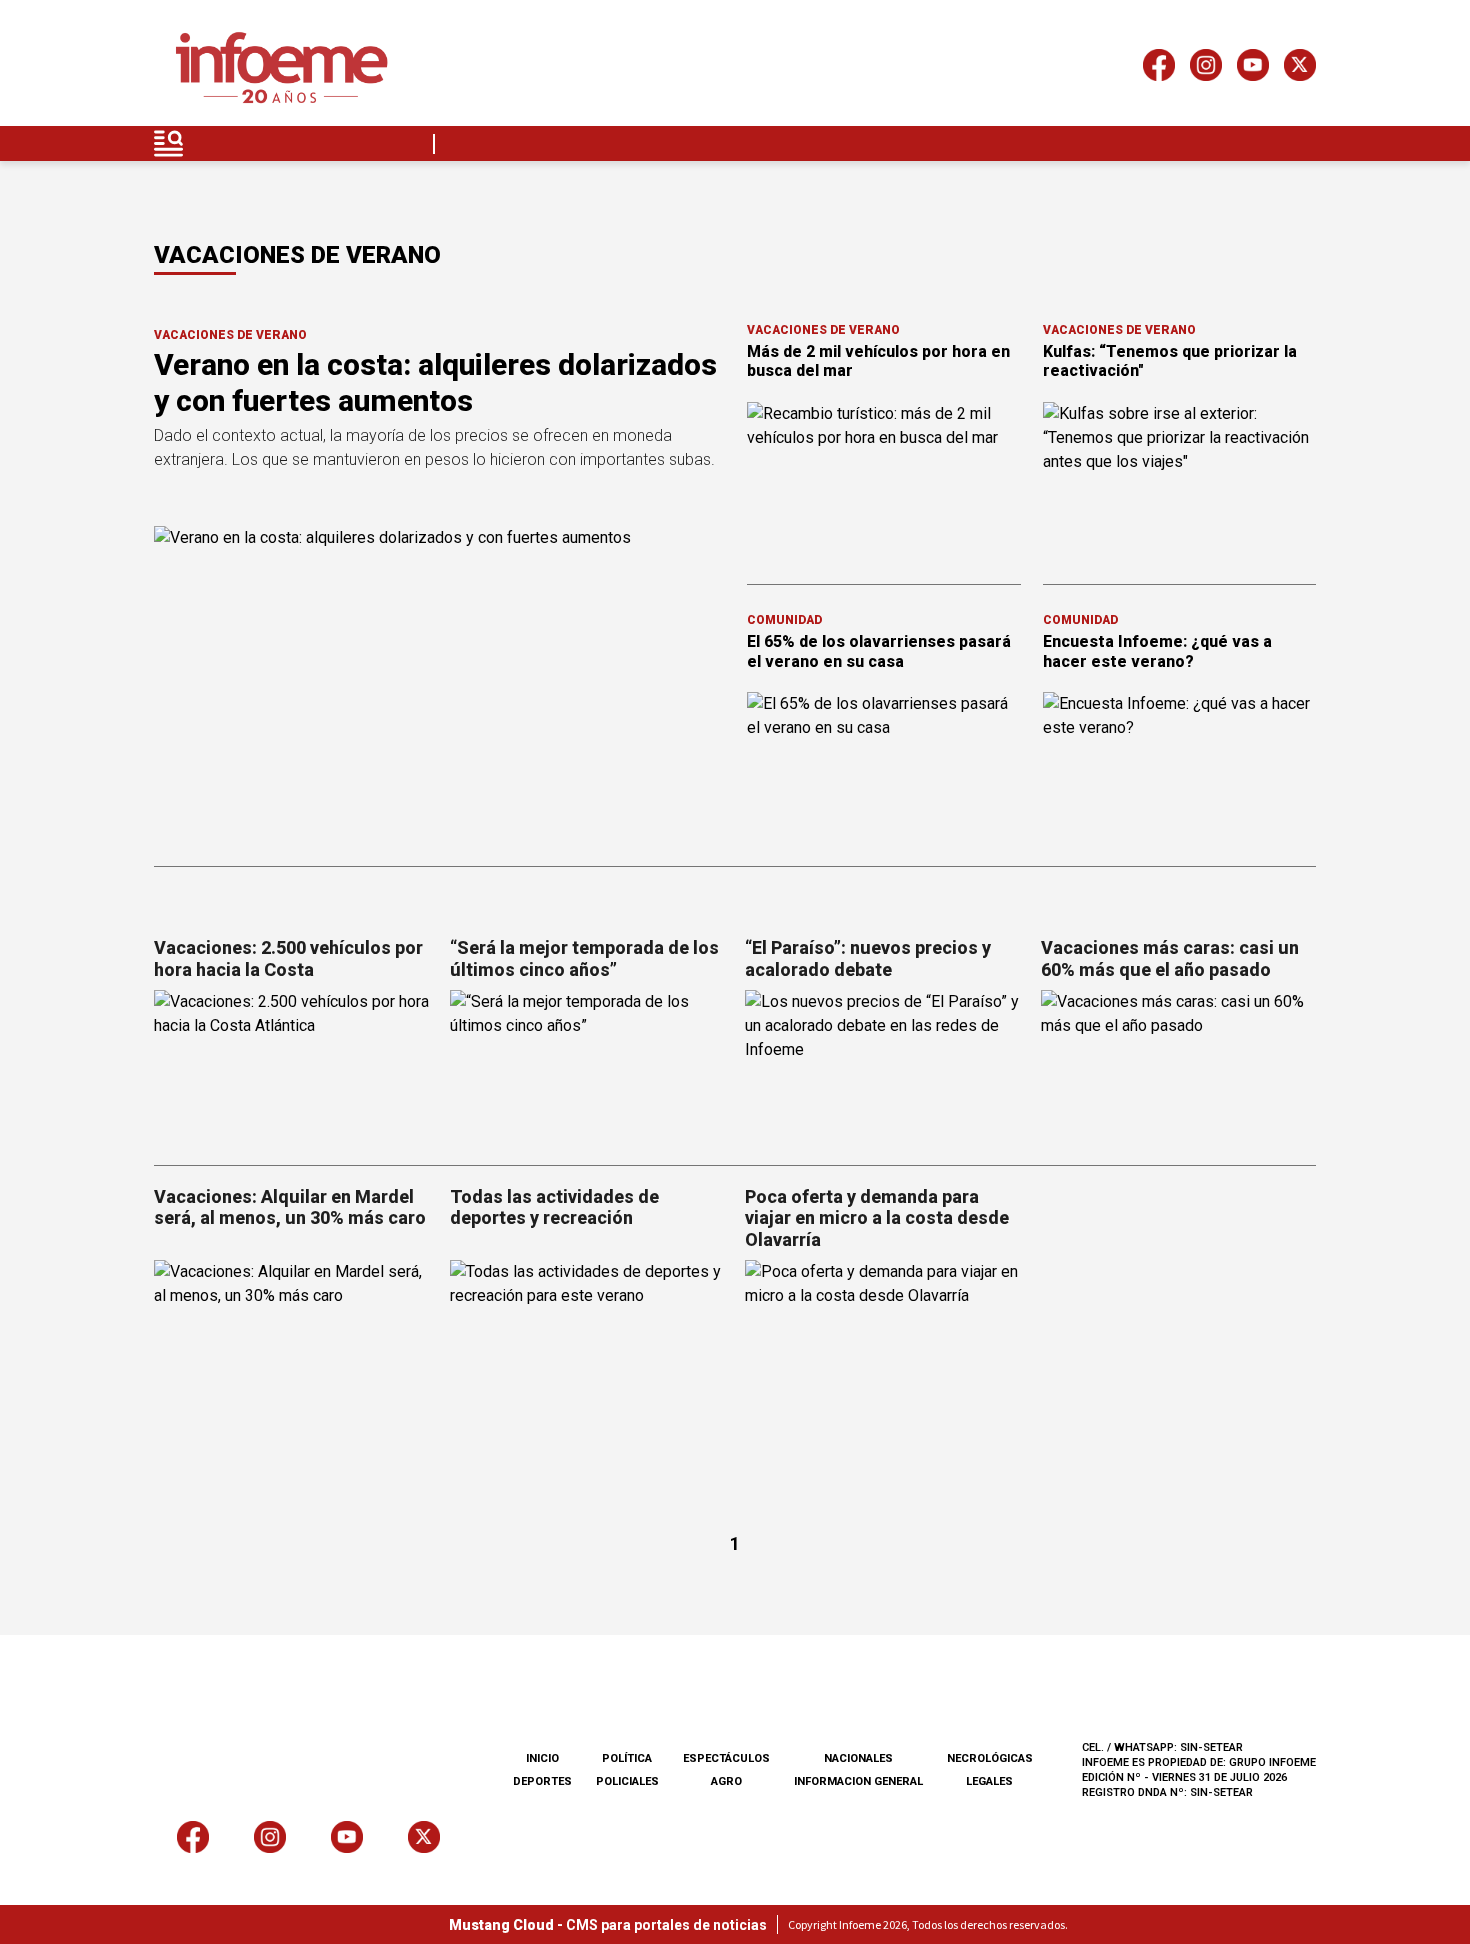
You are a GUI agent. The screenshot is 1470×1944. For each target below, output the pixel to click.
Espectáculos (726, 1758)
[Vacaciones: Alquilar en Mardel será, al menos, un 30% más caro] (292, 1337)
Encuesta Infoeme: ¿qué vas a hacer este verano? (1157, 651)
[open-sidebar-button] (169, 143)
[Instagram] (1206, 68)
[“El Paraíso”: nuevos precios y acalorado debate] (883, 1067)
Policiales (627, 1781)
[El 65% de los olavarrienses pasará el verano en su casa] (884, 769)
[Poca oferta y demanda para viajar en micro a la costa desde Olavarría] (883, 1337)
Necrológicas (990, 1758)
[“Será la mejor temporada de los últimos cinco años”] (588, 1067)
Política (627, 1758)
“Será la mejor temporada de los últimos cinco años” (584, 958)
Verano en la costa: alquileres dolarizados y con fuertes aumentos (435, 382)
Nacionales (858, 1758)
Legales (989, 1781)
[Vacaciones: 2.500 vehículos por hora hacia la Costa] (292, 1067)
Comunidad (784, 620)
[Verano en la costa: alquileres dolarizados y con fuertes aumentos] (438, 686)
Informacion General (858, 1781)
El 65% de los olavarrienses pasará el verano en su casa (879, 651)
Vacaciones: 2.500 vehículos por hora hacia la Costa (288, 958)
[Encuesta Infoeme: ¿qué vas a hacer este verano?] (1180, 769)
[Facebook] (1159, 68)
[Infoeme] (281, 68)
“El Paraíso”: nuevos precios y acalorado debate (868, 958)
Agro (726, 1781)
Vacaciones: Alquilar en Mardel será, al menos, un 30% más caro (290, 1207)
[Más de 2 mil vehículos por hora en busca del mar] (884, 479)
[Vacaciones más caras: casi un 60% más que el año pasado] (1179, 1067)
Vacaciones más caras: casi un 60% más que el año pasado (1170, 958)
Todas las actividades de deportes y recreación (554, 1207)
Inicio (542, 1758)
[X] (1300, 68)
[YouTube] (1253, 68)
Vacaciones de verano (230, 335)
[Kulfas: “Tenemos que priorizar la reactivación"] (1180, 479)
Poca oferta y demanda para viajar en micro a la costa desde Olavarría (877, 1218)
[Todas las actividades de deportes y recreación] (588, 1337)
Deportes (542, 1781)
